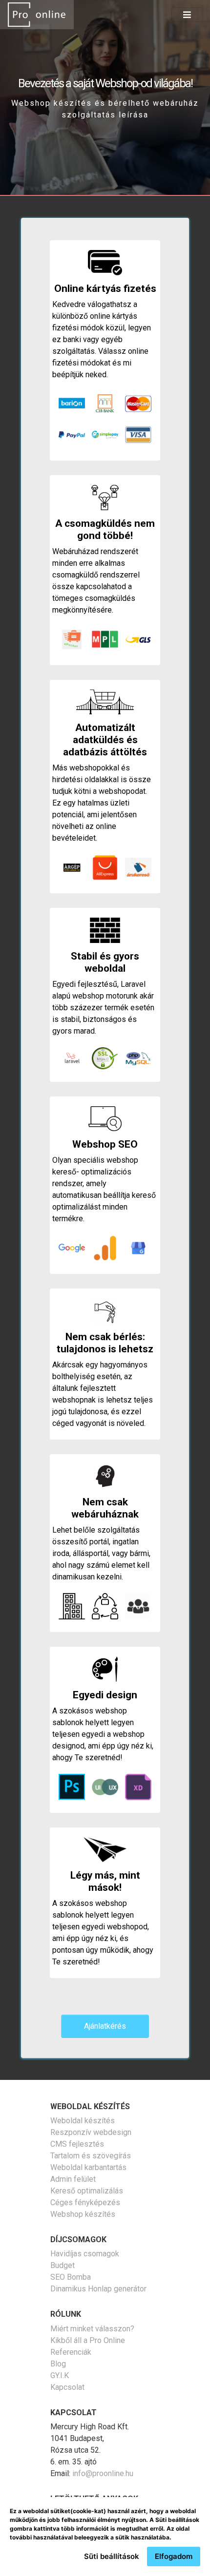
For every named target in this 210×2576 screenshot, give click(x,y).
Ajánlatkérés (105, 2026)
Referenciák (71, 2352)
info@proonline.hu (103, 2473)
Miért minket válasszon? (92, 2329)
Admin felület (73, 2179)
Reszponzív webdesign (91, 2132)
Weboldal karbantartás (88, 2167)
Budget (63, 2265)
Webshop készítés (83, 2214)
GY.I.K (60, 2375)
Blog (58, 2364)
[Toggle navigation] (187, 15)
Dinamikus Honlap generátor (98, 2289)
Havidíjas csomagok (85, 2254)
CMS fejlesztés (77, 2144)
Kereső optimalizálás (87, 2191)
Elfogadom (174, 2556)
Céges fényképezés (85, 2202)
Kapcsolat (67, 2387)
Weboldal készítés (83, 2121)
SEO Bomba (71, 2277)
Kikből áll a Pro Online (88, 2340)
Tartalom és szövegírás (91, 2156)
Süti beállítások (112, 2556)
